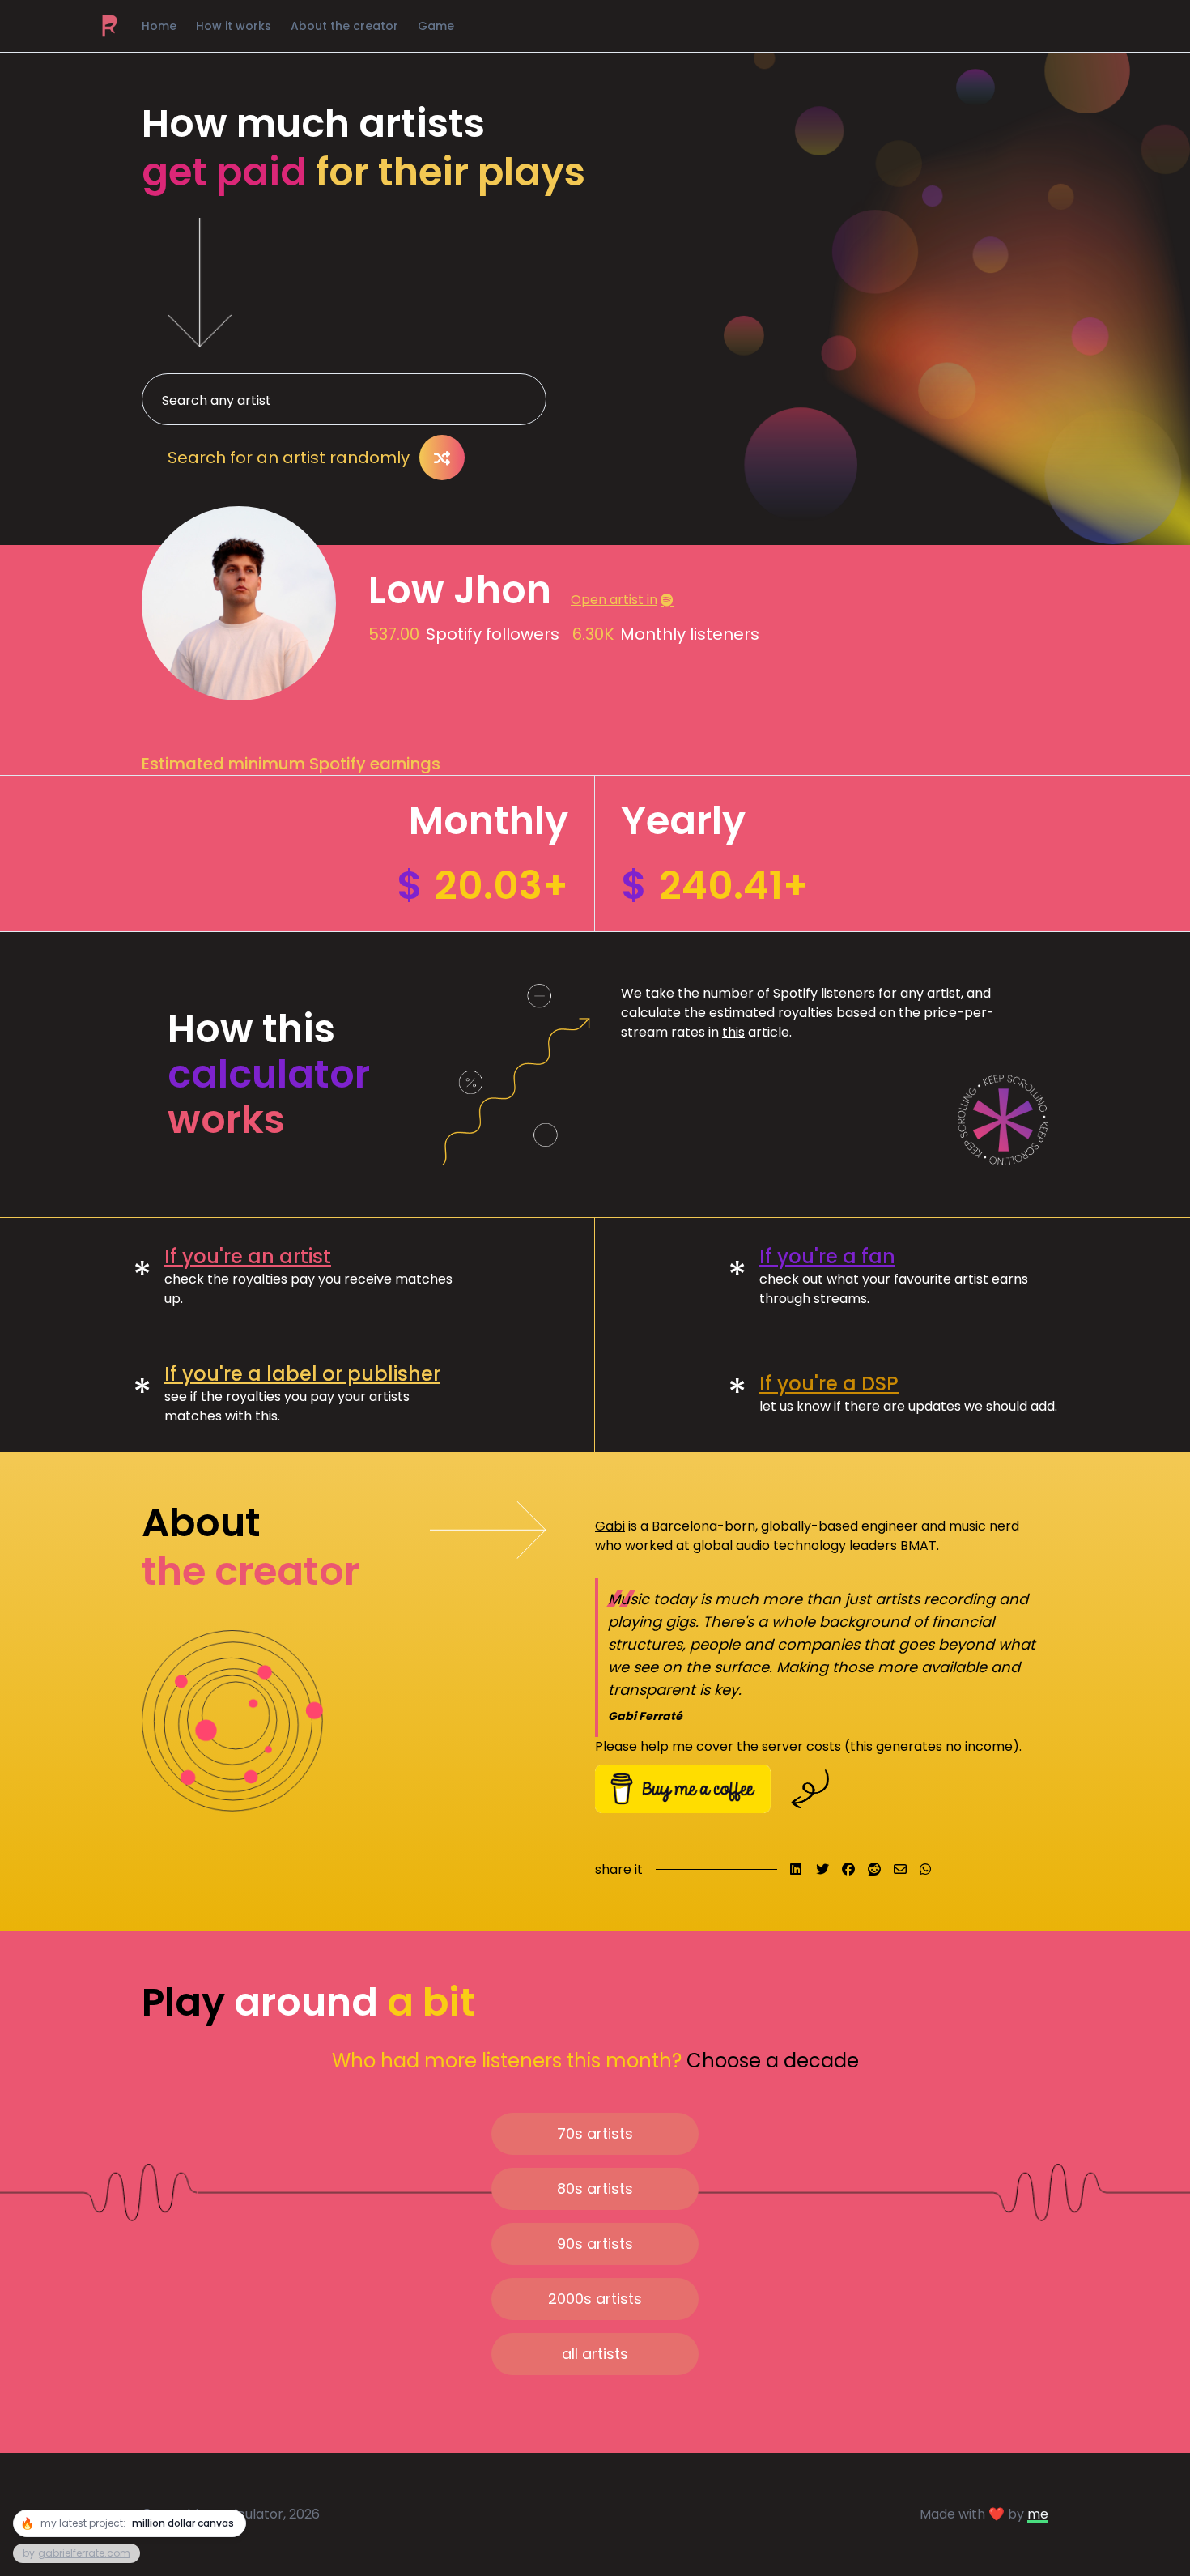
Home (159, 26)
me (1038, 2514)
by (76, 2553)
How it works (234, 26)
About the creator (344, 26)
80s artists (595, 2189)
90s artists (595, 2244)
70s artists (595, 2133)
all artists (595, 2354)
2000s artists (595, 2299)
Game (436, 26)
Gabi (610, 1526)
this (733, 1032)
